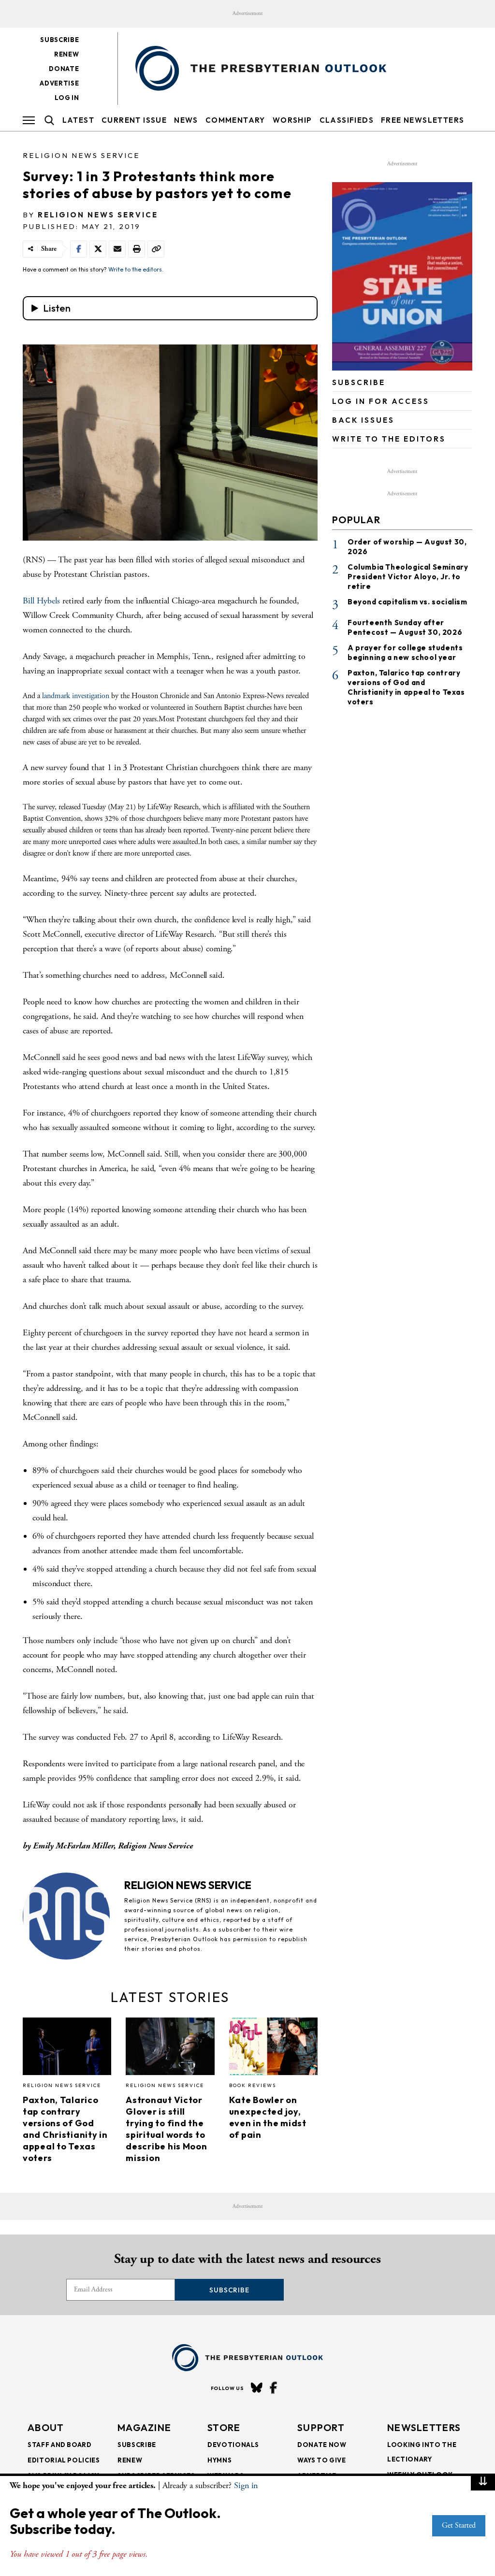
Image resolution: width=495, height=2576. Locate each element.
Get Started (459, 2526)
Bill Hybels (41, 601)
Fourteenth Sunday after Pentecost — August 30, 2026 (405, 627)
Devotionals (233, 2445)
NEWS (186, 120)
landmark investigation (77, 696)
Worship (292, 120)
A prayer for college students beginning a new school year (405, 652)
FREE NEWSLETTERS (422, 120)
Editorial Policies (64, 2460)
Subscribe (59, 40)
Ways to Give (322, 2460)
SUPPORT (321, 2427)
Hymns (219, 2460)
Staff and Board (60, 2445)
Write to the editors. (136, 269)
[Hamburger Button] (29, 120)
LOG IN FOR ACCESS (381, 401)
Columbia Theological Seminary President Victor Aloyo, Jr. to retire (408, 577)
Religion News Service (81, 155)
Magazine (144, 2427)
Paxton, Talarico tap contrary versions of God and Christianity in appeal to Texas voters (65, 2129)
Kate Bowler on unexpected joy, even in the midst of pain (268, 2117)
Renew (66, 54)
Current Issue (134, 120)
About (46, 2427)
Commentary (235, 120)
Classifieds (347, 120)
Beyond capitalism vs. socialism (408, 602)
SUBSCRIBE (359, 382)
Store (224, 2427)
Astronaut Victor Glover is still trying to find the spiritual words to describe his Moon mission (166, 2129)
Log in (67, 98)
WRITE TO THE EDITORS (389, 439)
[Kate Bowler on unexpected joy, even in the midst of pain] (273, 2049)
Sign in (246, 2485)
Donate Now (322, 2445)
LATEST (78, 120)
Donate (64, 69)
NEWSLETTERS (424, 2427)
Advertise (59, 83)
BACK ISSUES (363, 420)
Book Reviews (253, 2085)
